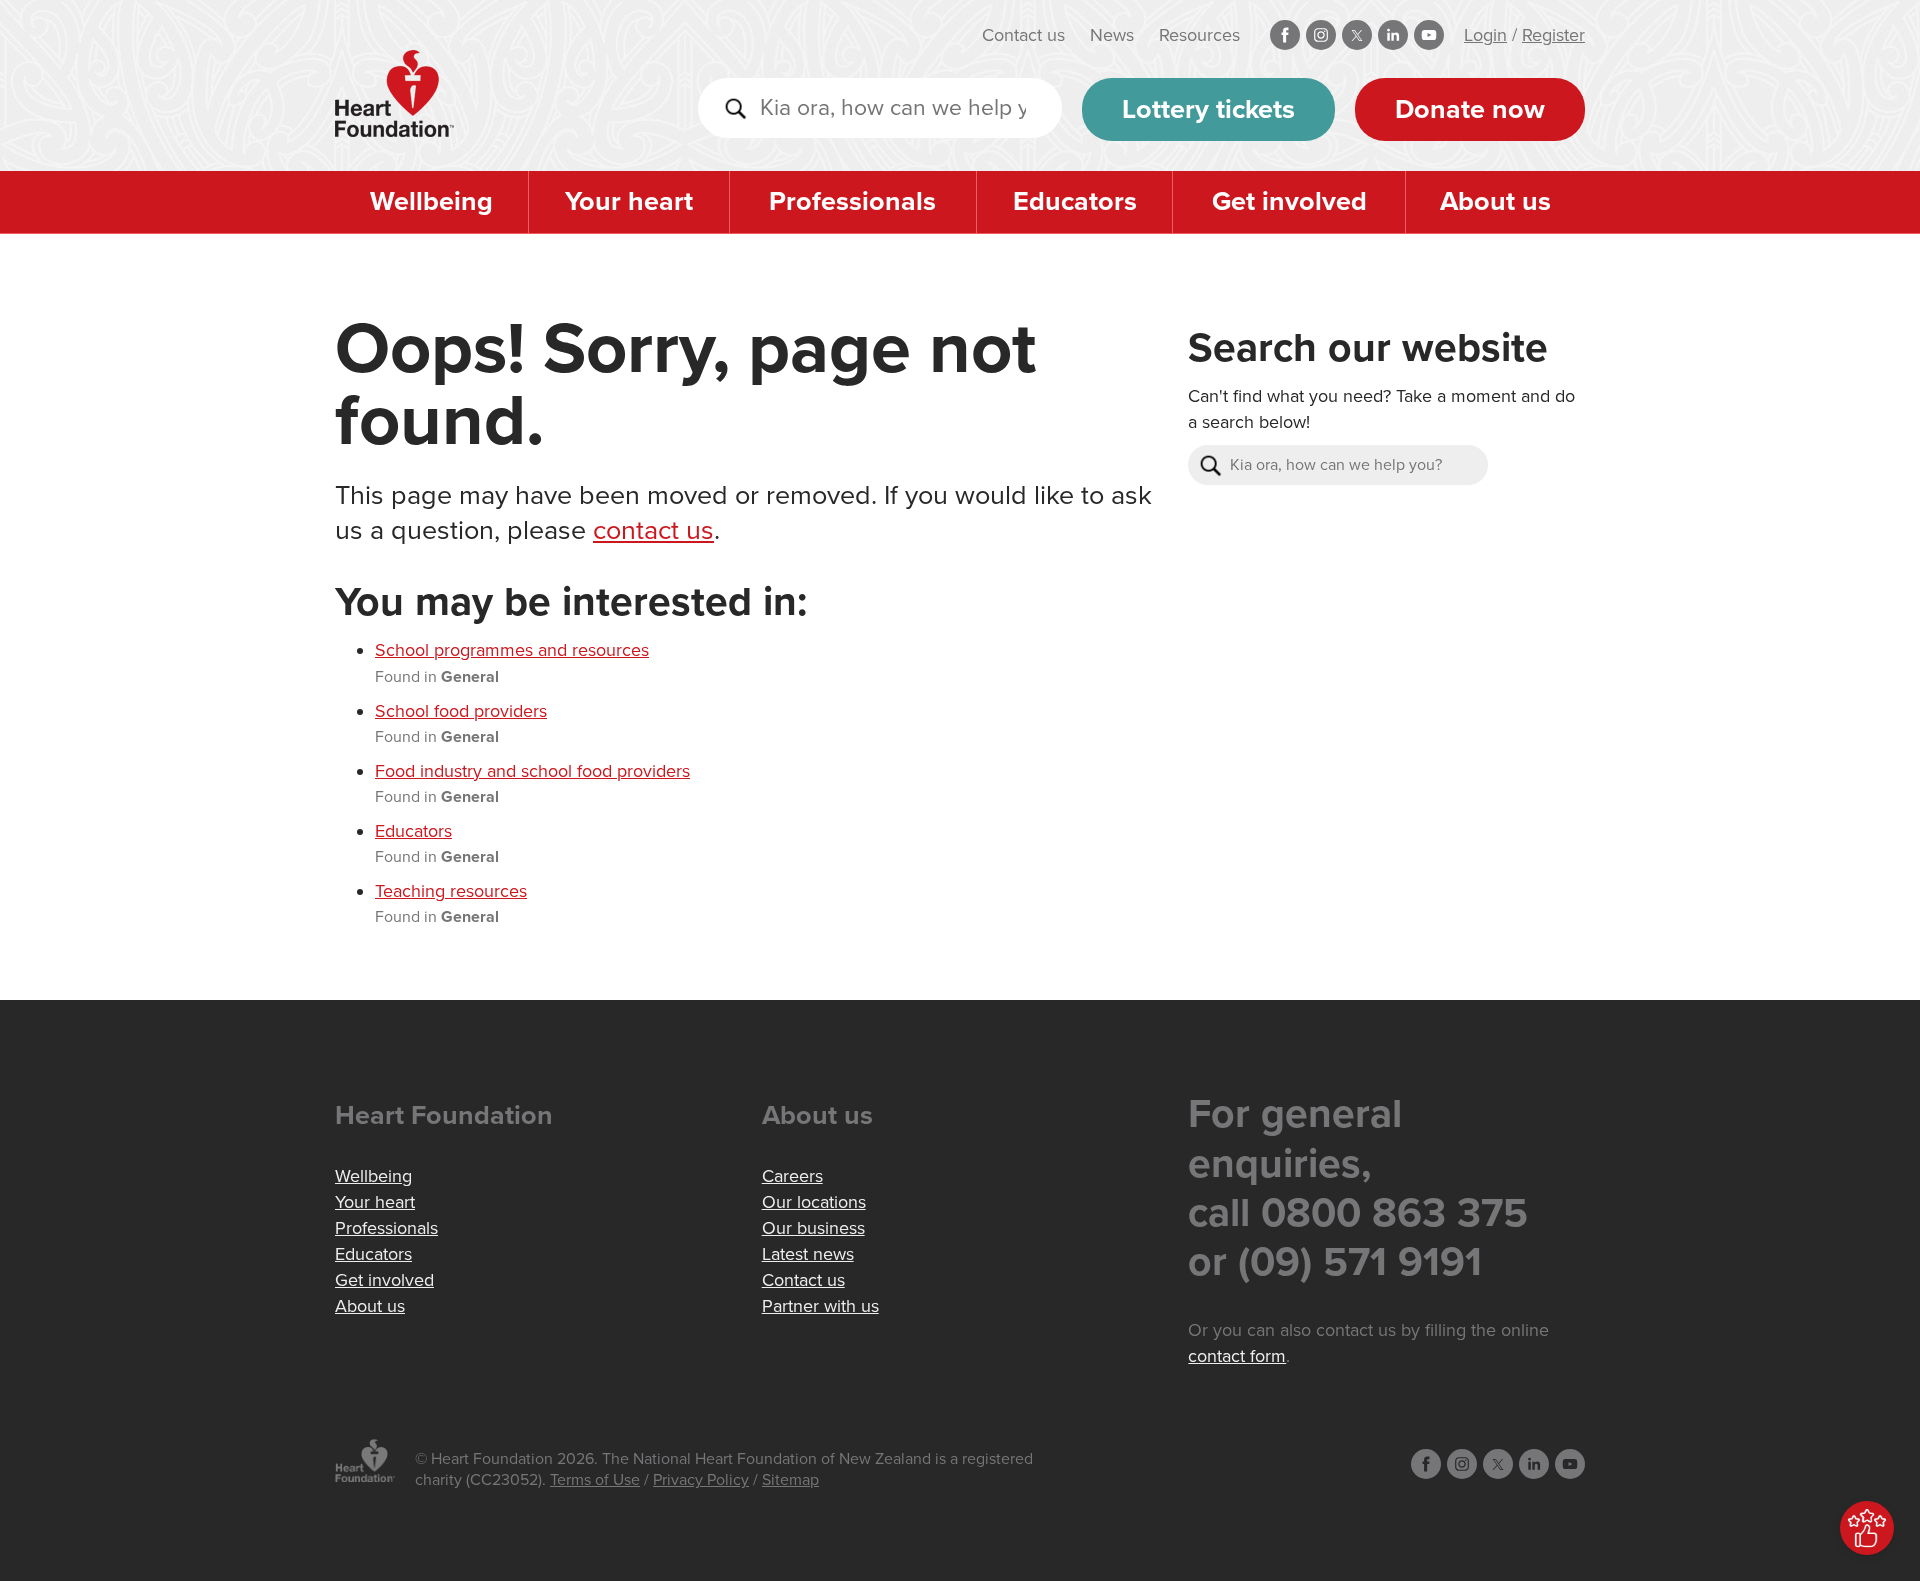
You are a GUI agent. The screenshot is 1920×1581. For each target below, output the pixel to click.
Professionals (852, 201)
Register (1553, 35)
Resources (1199, 35)
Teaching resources (451, 891)
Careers (792, 1176)
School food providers (461, 711)
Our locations (814, 1202)
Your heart (629, 201)
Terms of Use (595, 1480)
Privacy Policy (701, 1480)
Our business (813, 1228)
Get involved (1289, 201)
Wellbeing (431, 201)
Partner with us (820, 1306)
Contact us (1023, 35)
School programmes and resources (512, 650)
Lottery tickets (1208, 109)
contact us (653, 530)
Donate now (1470, 109)
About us (1495, 201)
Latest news (808, 1254)
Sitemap (790, 1480)
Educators (1075, 201)
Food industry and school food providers (532, 771)
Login (1485, 35)
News (1112, 35)
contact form (1237, 1356)
